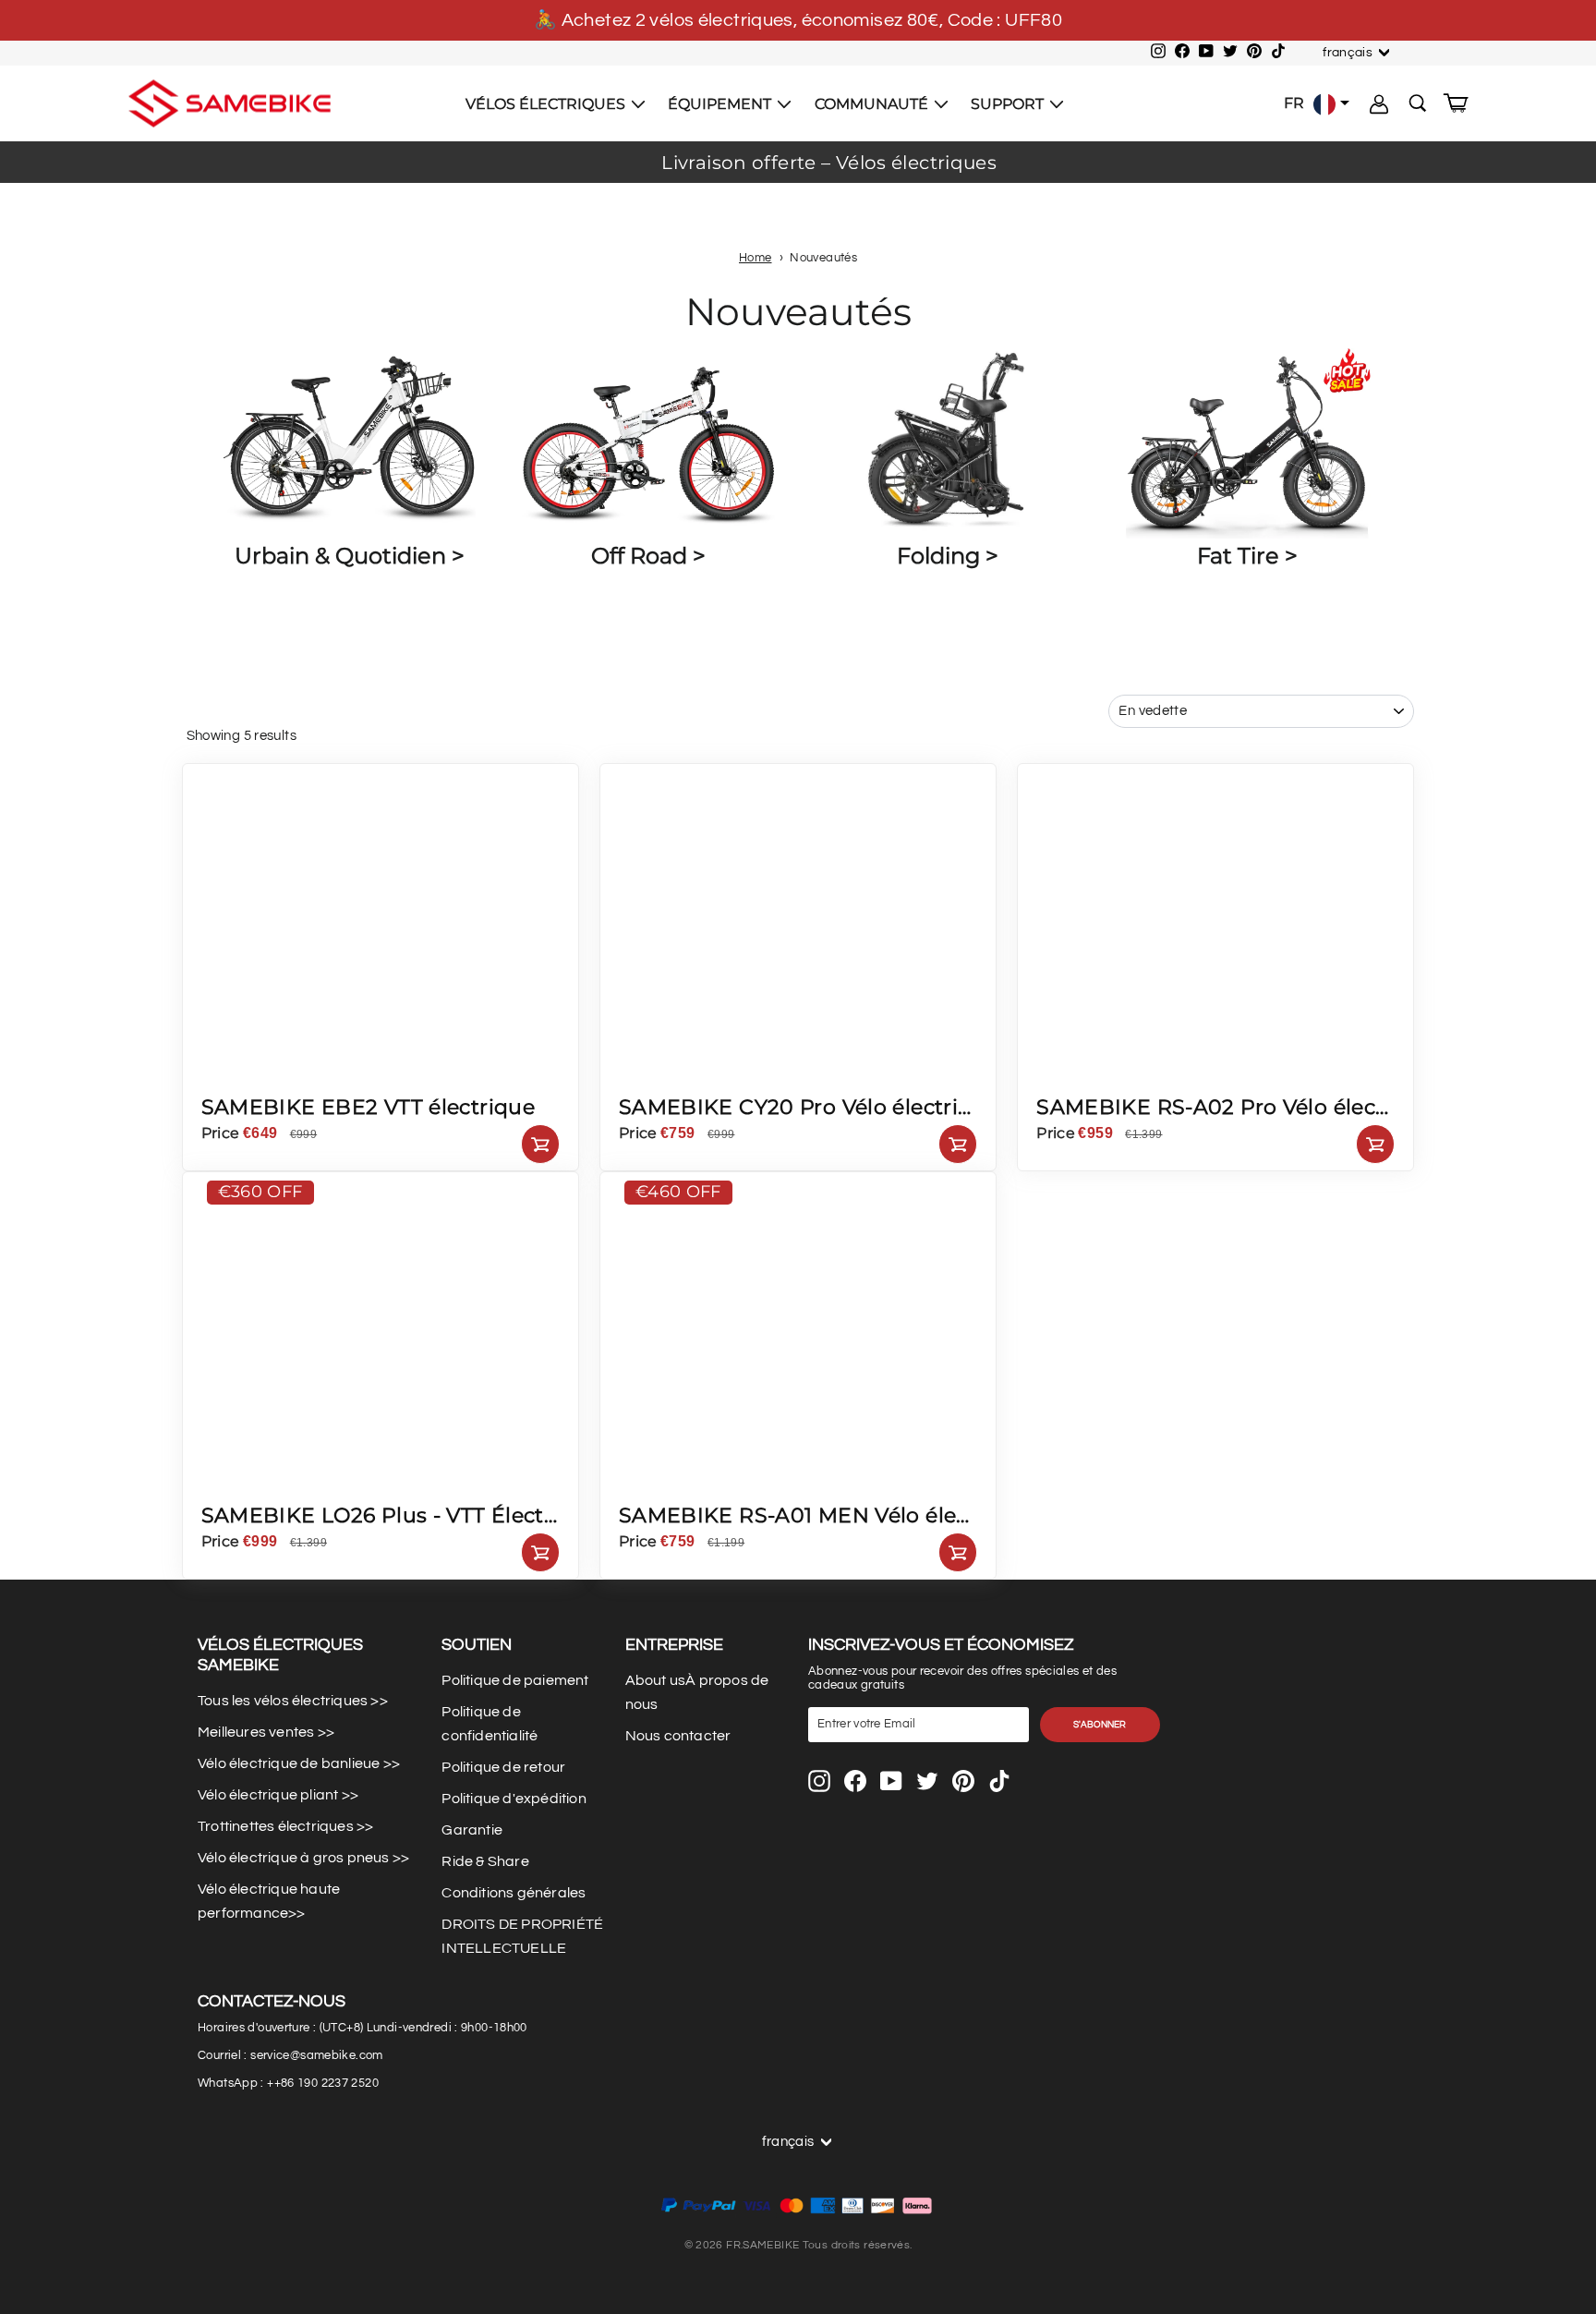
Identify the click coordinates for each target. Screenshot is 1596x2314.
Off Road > (648, 556)
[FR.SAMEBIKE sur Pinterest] (963, 1781)
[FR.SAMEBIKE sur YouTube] (891, 1781)
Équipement (721, 104)
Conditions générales (514, 1893)
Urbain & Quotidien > (350, 556)
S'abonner (1100, 1725)
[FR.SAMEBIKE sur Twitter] (927, 1781)
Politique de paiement (515, 1680)
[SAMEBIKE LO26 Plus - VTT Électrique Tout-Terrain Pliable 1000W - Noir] (212, 1482)
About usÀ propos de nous (697, 1692)
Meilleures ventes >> (266, 1732)
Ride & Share (485, 1861)
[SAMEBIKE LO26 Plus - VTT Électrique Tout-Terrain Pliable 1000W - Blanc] (261, 1482)
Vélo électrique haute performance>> (269, 1901)
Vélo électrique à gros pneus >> (303, 1858)
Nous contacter (678, 1736)
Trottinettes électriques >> (285, 1826)
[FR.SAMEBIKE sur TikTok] (999, 1781)
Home (756, 258)
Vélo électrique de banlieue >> (299, 1763)
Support (1009, 104)
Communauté (873, 104)
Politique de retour (503, 1767)
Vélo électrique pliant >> (278, 1795)
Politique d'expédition (514, 1799)
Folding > (948, 556)
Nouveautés (823, 258)
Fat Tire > (1247, 556)
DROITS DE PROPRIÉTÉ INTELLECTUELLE (522, 1936)
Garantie (472, 1830)
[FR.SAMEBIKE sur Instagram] (819, 1781)
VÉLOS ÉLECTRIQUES (547, 104)
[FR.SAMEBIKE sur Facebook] (855, 1781)
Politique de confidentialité (490, 1724)
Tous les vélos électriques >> (293, 1701)
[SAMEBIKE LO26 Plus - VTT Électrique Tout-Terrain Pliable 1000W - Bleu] (359, 1482)
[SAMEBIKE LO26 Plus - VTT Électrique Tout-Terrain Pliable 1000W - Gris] (310, 1482)
